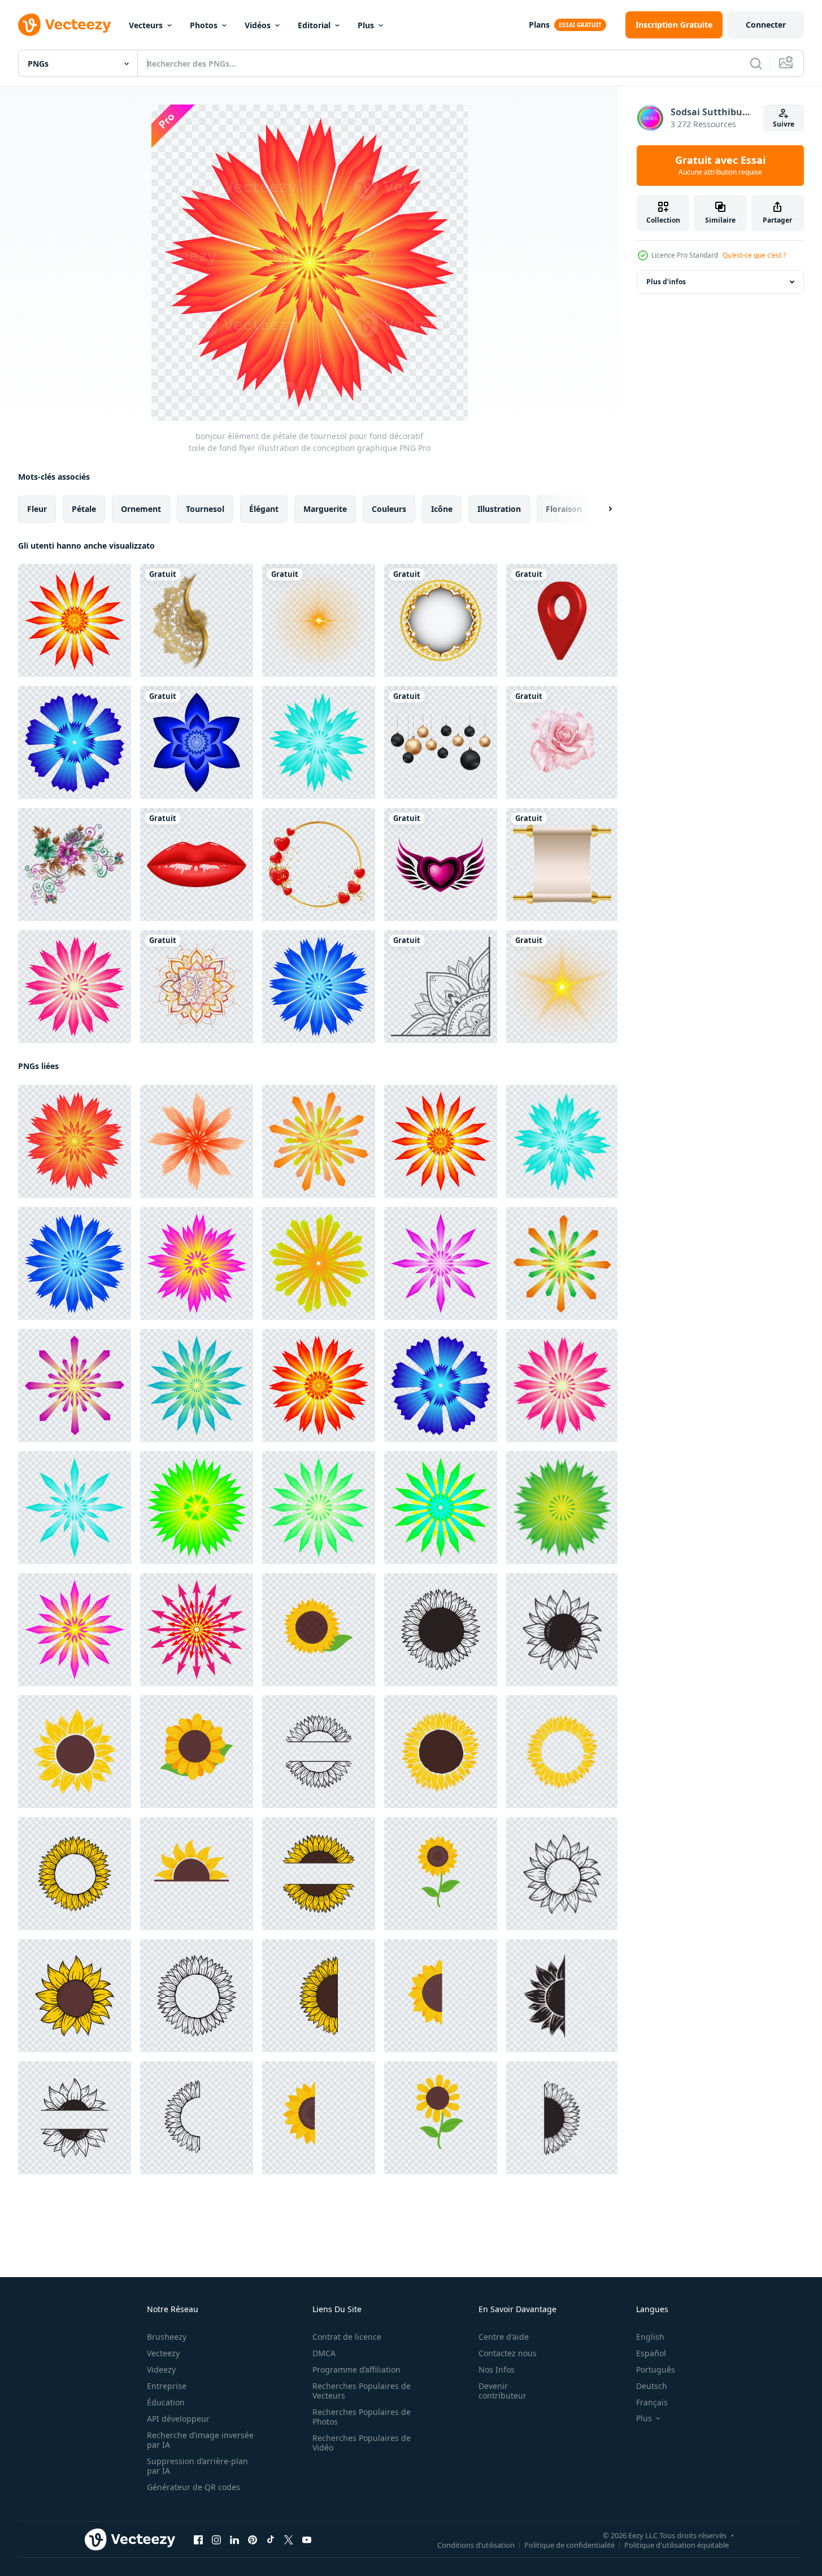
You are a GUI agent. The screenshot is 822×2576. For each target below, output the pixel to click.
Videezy (161, 2369)
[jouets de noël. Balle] (441, 742)
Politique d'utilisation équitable (677, 2545)
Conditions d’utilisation (476, 2545)
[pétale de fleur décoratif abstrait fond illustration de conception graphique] (319, 1263)
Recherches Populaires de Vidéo (362, 2443)
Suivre (784, 124)
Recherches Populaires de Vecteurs (362, 2391)
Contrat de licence (347, 2337)
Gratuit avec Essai (720, 166)
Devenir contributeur (503, 2391)
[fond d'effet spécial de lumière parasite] (319, 620)
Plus (366, 25)
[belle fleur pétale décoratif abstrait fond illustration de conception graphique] (441, 1263)
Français (652, 2402)
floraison (564, 509)
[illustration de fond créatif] (441, 620)
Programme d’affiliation (356, 2369)
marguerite (325, 509)
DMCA (324, 2353)
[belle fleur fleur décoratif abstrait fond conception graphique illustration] (75, 1385)
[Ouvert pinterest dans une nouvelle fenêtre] (253, 2540)
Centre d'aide (504, 2337)
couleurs (389, 509)
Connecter (766, 25)
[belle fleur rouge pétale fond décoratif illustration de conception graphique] (319, 1385)
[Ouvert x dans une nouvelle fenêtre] (289, 2540)
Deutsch (652, 2386)
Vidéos (258, 25)
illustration (499, 509)
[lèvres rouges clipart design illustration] (197, 865)
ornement (141, 509)
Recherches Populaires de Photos (362, 2417)
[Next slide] (601, 509)
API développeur (178, 2419)
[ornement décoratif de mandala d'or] (197, 620)
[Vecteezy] (64, 25)
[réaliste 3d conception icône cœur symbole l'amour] (441, 865)
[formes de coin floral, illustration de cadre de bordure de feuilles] (441, 987)
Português (656, 2369)
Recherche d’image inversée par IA (200, 2440)
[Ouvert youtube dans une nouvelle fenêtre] (307, 2540)
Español (651, 2353)
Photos (204, 25)
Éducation (166, 2402)
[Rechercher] (756, 63)
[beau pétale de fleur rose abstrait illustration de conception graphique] (75, 987)
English (650, 2337)
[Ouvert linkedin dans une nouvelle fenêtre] (234, 2540)
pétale (84, 509)
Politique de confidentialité (569, 2545)
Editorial (314, 25)
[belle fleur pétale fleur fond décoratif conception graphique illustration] (319, 1508)
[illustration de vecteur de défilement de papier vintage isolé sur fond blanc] (562, 865)
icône (442, 509)
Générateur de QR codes (193, 2487)
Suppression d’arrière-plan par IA (197, 2466)
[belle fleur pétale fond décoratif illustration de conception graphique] (197, 1385)
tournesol (205, 509)
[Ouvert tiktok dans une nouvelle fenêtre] (271, 2540)
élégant (264, 509)
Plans (539, 25)
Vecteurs (146, 25)
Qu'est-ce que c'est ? (754, 255)
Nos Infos (497, 2369)
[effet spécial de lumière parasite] (562, 987)
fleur (37, 509)
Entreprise (167, 2386)
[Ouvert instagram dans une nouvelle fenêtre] (216, 2540)
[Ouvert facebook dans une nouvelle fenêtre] (198, 2540)
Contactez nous (508, 2353)
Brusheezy (167, 2337)
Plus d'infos (666, 282)
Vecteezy (163, 2353)
